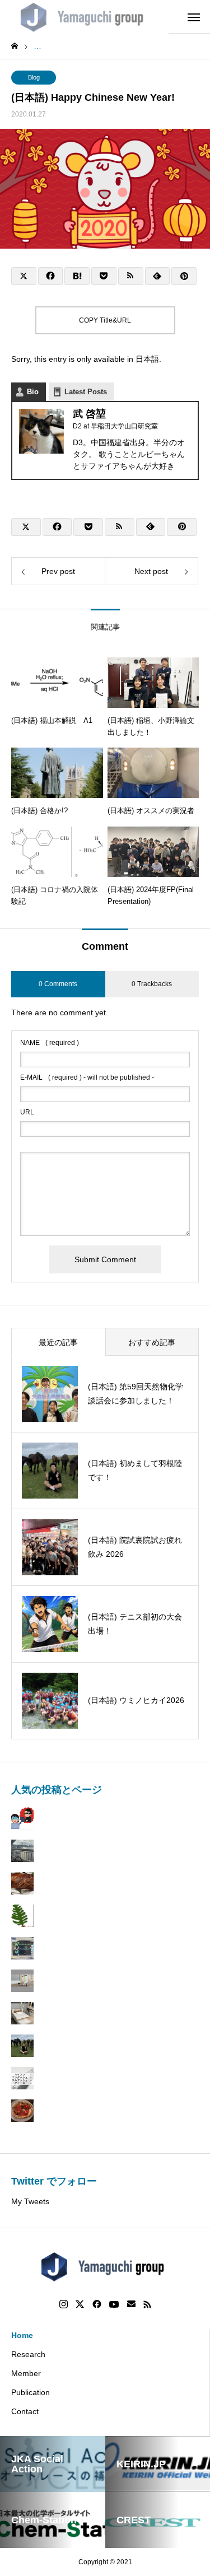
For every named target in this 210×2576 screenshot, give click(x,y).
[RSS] (147, 2304)
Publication (31, 2392)
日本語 (147, 359)
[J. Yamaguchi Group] (84, 17)
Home (22, 2335)
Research (28, 2354)
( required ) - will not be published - (87, 1077)
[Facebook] (97, 2304)
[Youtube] (114, 2304)
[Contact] (131, 2304)
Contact (25, 2411)
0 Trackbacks (152, 984)
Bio (33, 392)
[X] (80, 2304)
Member (26, 2373)
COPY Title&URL (105, 320)
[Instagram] (64, 2304)
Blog (34, 77)
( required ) (50, 1043)
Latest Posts (86, 392)
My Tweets (30, 2201)
